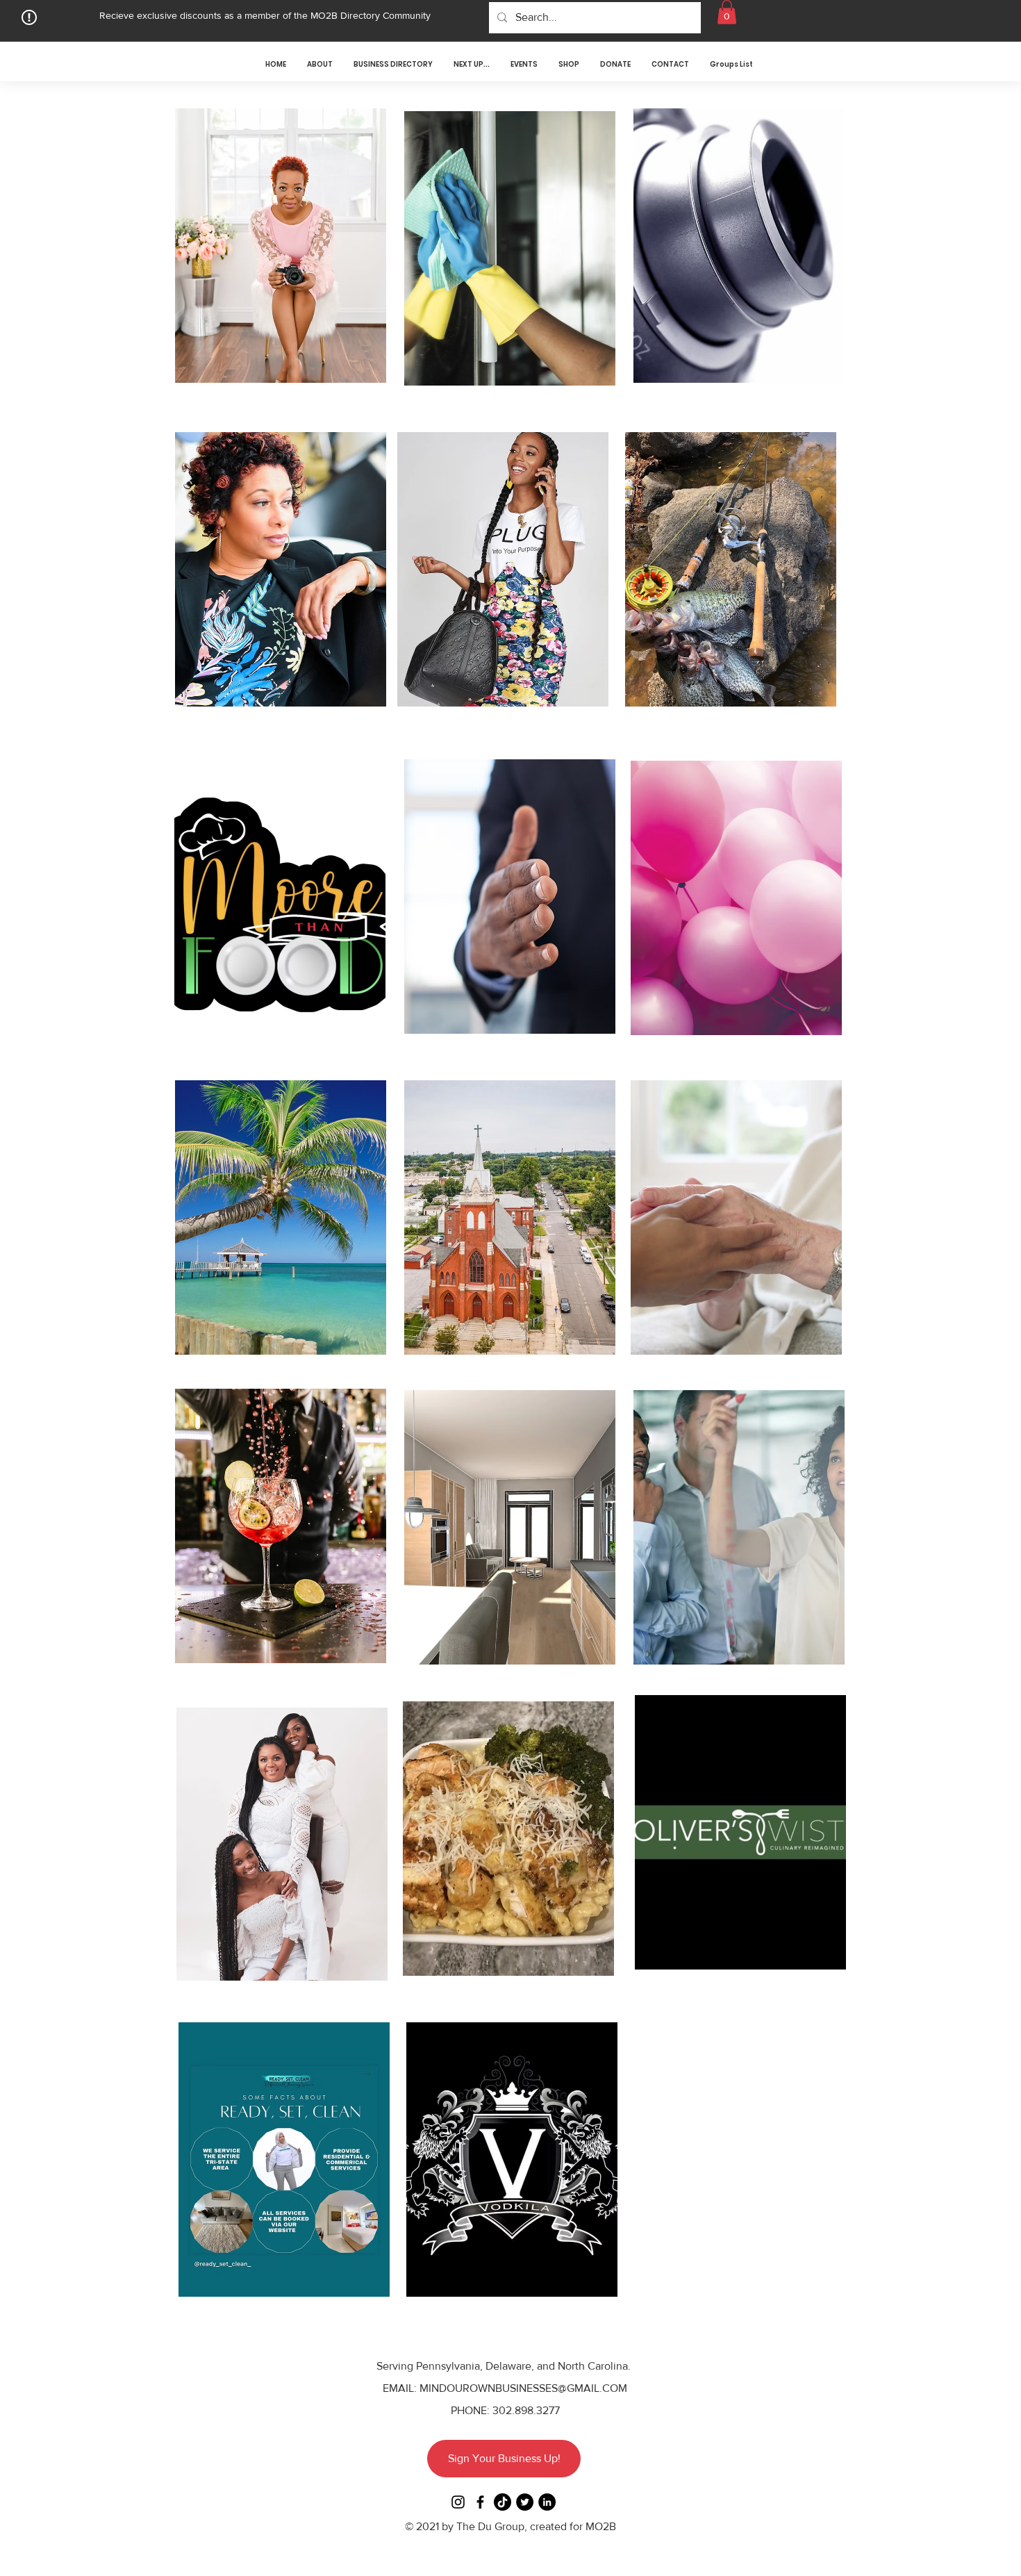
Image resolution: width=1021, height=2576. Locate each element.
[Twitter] (525, 2502)
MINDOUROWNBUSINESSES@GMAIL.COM (523, 2388)
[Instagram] (458, 2502)
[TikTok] (503, 2502)
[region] (279, 256)
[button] (727, 12)
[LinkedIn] (547, 2502)
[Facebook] (480, 2502)
